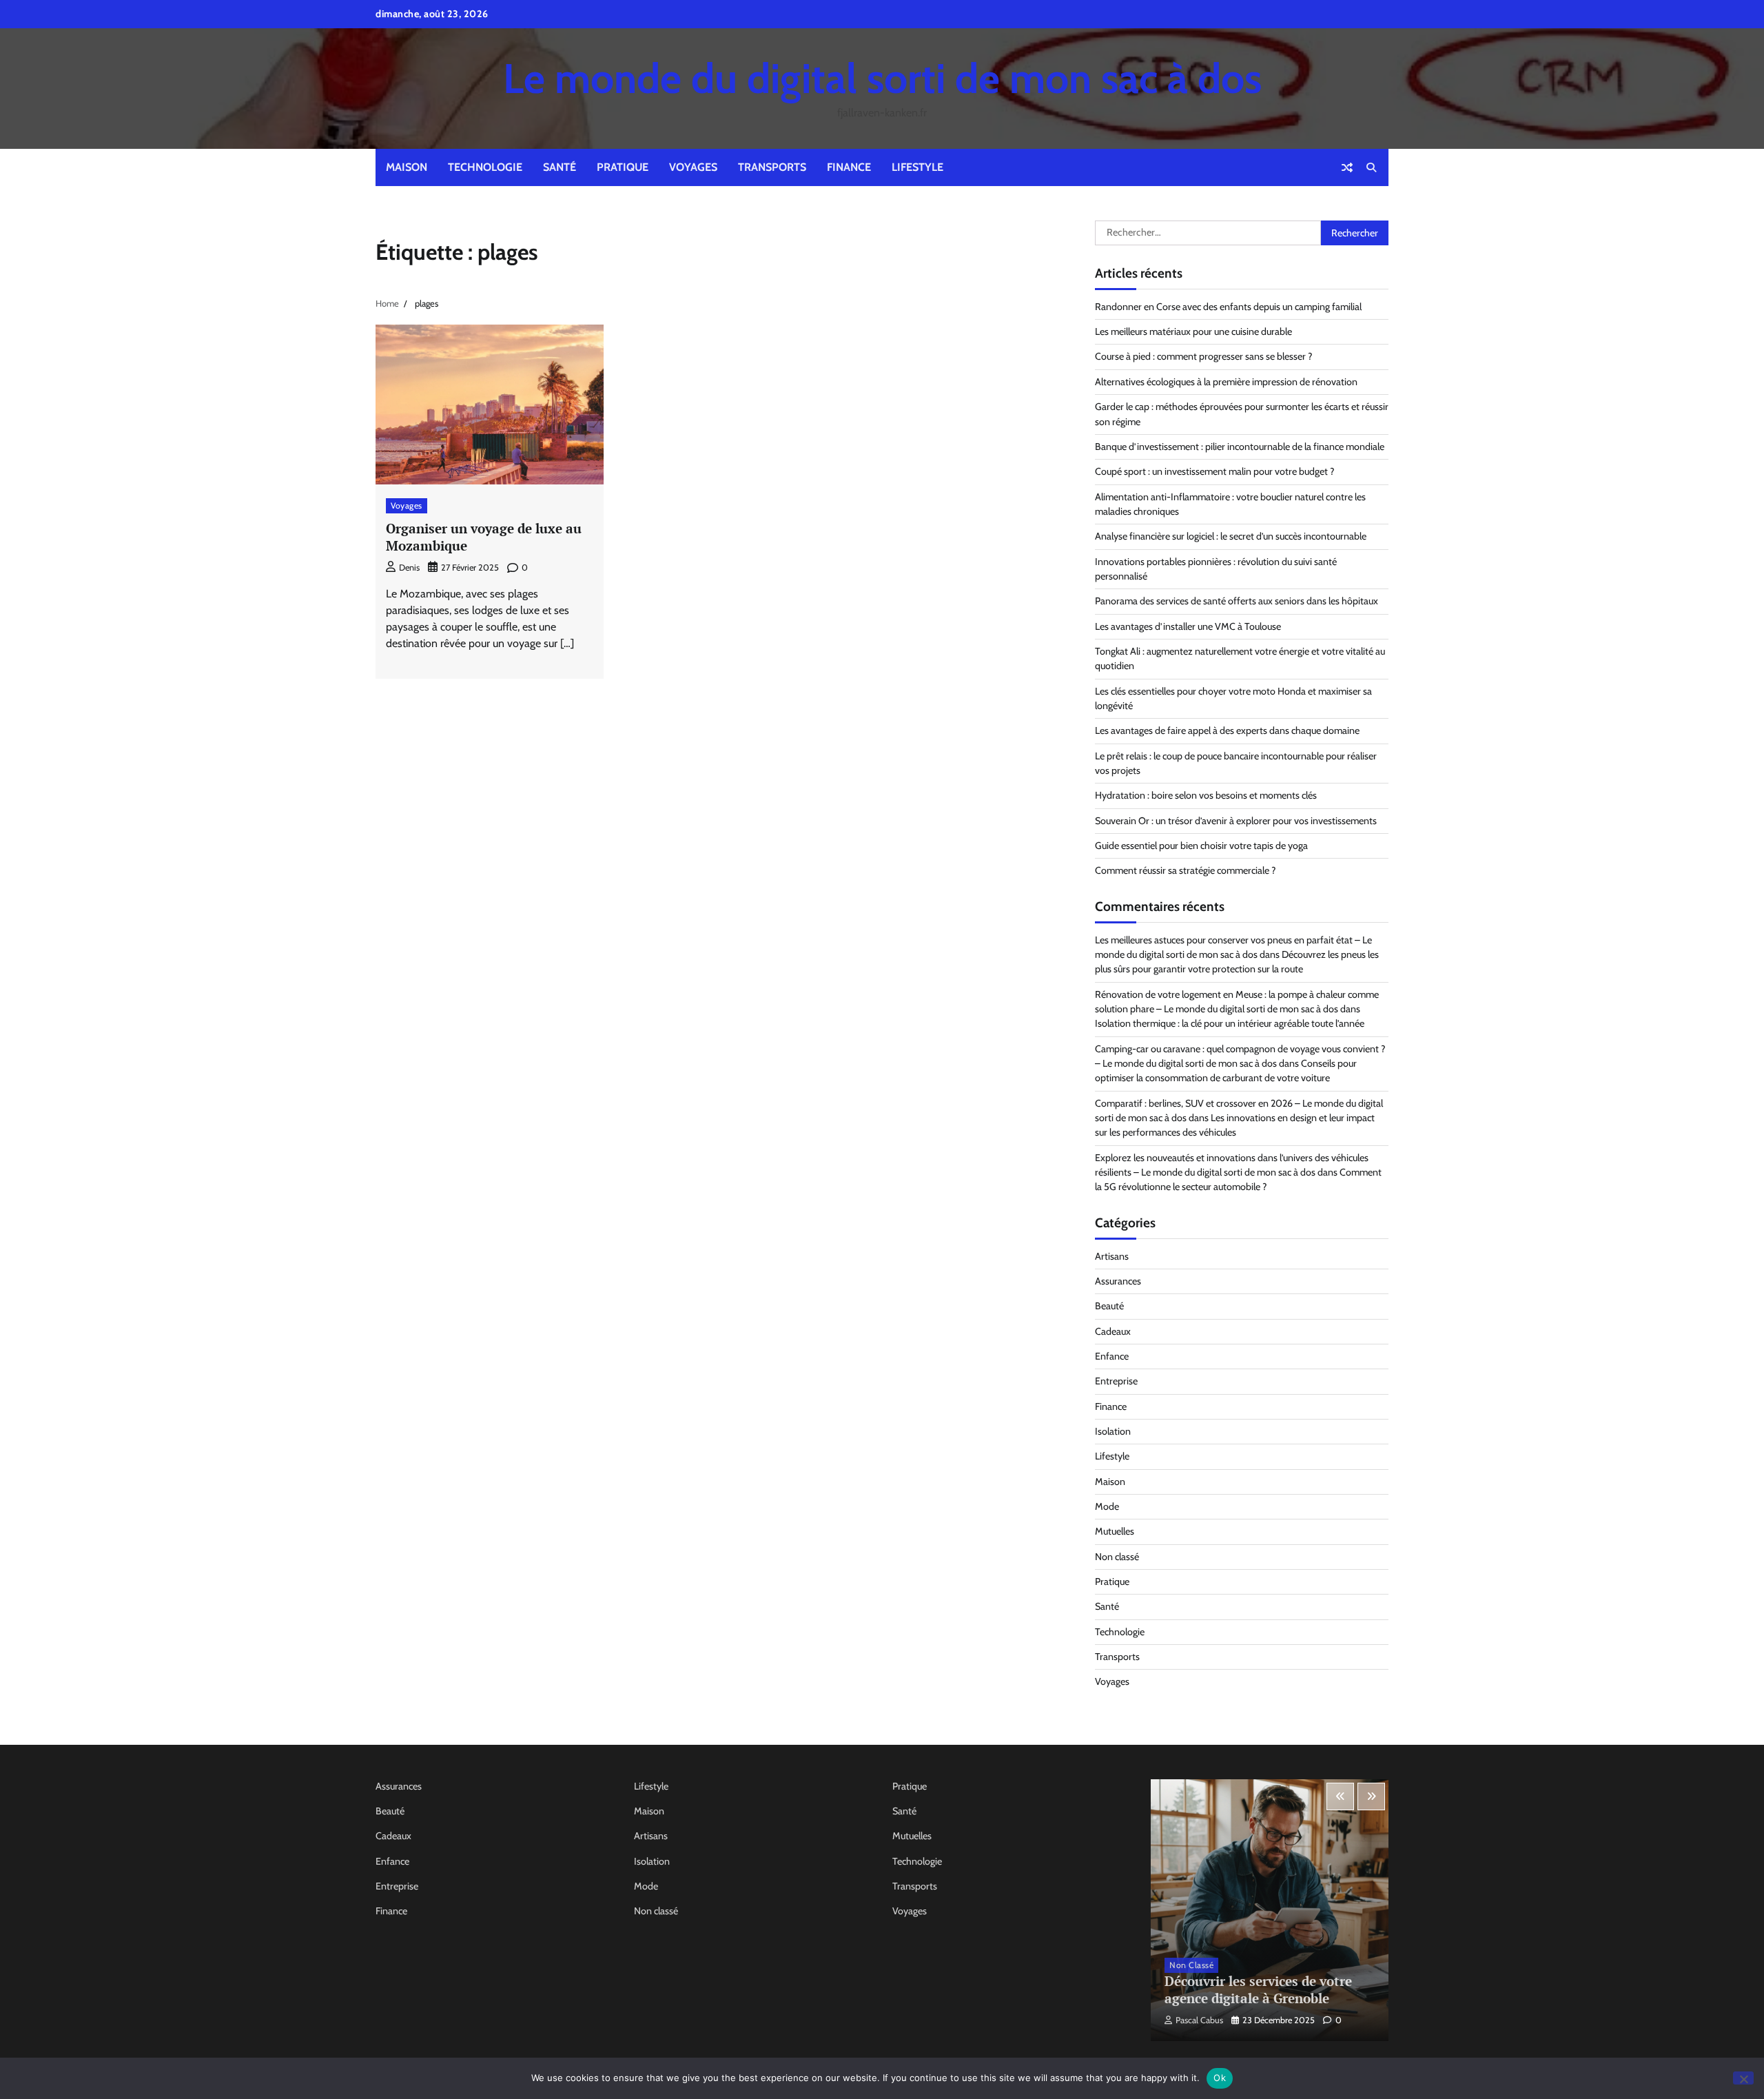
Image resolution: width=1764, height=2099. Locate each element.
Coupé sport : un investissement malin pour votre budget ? (1215, 471)
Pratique (623, 167)
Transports (772, 167)
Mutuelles (1115, 1531)
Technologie (485, 167)
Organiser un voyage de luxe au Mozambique (484, 537)
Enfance (1112, 1356)
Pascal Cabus (1199, 2020)
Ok (1220, 2078)
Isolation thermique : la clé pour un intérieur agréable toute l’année (1230, 1023)
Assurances (1118, 1281)
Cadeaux (1113, 1331)
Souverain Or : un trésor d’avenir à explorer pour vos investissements (1236, 821)
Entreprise (1116, 1381)
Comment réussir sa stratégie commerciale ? (1186, 870)
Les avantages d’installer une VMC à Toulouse (1188, 626)
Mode (1107, 1506)
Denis (409, 567)
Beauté (1109, 1306)
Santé (560, 167)
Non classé (1117, 1557)
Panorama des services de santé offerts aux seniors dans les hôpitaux (1237, 601)
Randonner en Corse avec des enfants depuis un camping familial (1228, 307)
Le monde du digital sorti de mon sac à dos (882, 78)
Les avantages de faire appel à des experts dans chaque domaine (1227, 730)
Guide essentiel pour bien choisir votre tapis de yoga (1201, 846)
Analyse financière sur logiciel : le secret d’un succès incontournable (1231, 536)
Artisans (1112, 1256)
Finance (849, 167)
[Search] (1371, 167)
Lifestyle (917, 167)
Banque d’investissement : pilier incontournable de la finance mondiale (1240, 447)
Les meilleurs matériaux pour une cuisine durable (1193, 331)
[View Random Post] (1347, 167)
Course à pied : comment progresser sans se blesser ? (1204, 356)
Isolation (1113, 1431)
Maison (407, 167)
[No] (1743, 2078)
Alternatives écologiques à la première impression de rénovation (1226, 382)
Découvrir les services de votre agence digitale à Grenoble (1258, 1989)
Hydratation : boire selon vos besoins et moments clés (1206, 795)
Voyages (693, 167)
